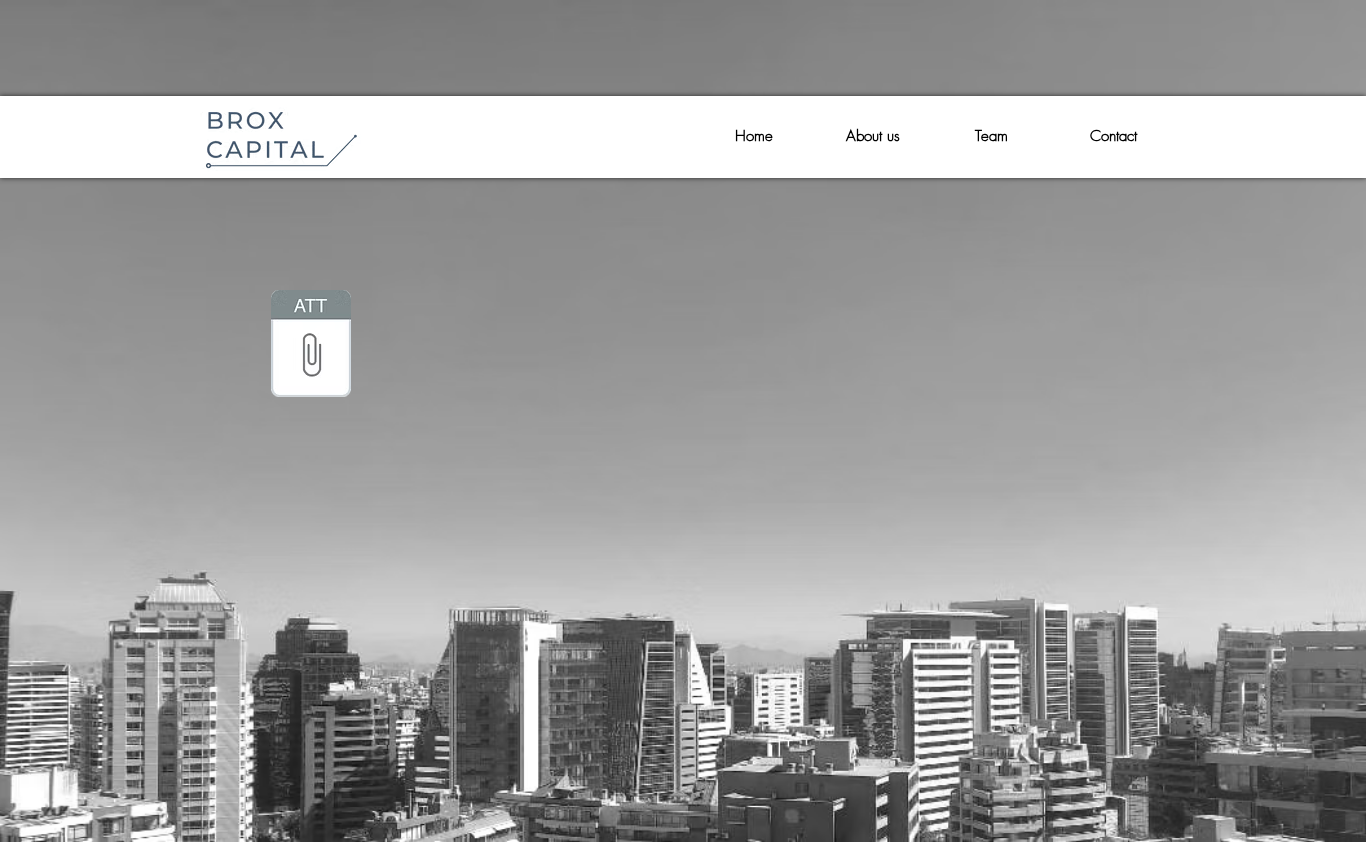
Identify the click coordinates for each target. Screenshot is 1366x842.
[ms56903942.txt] (311, 346)
